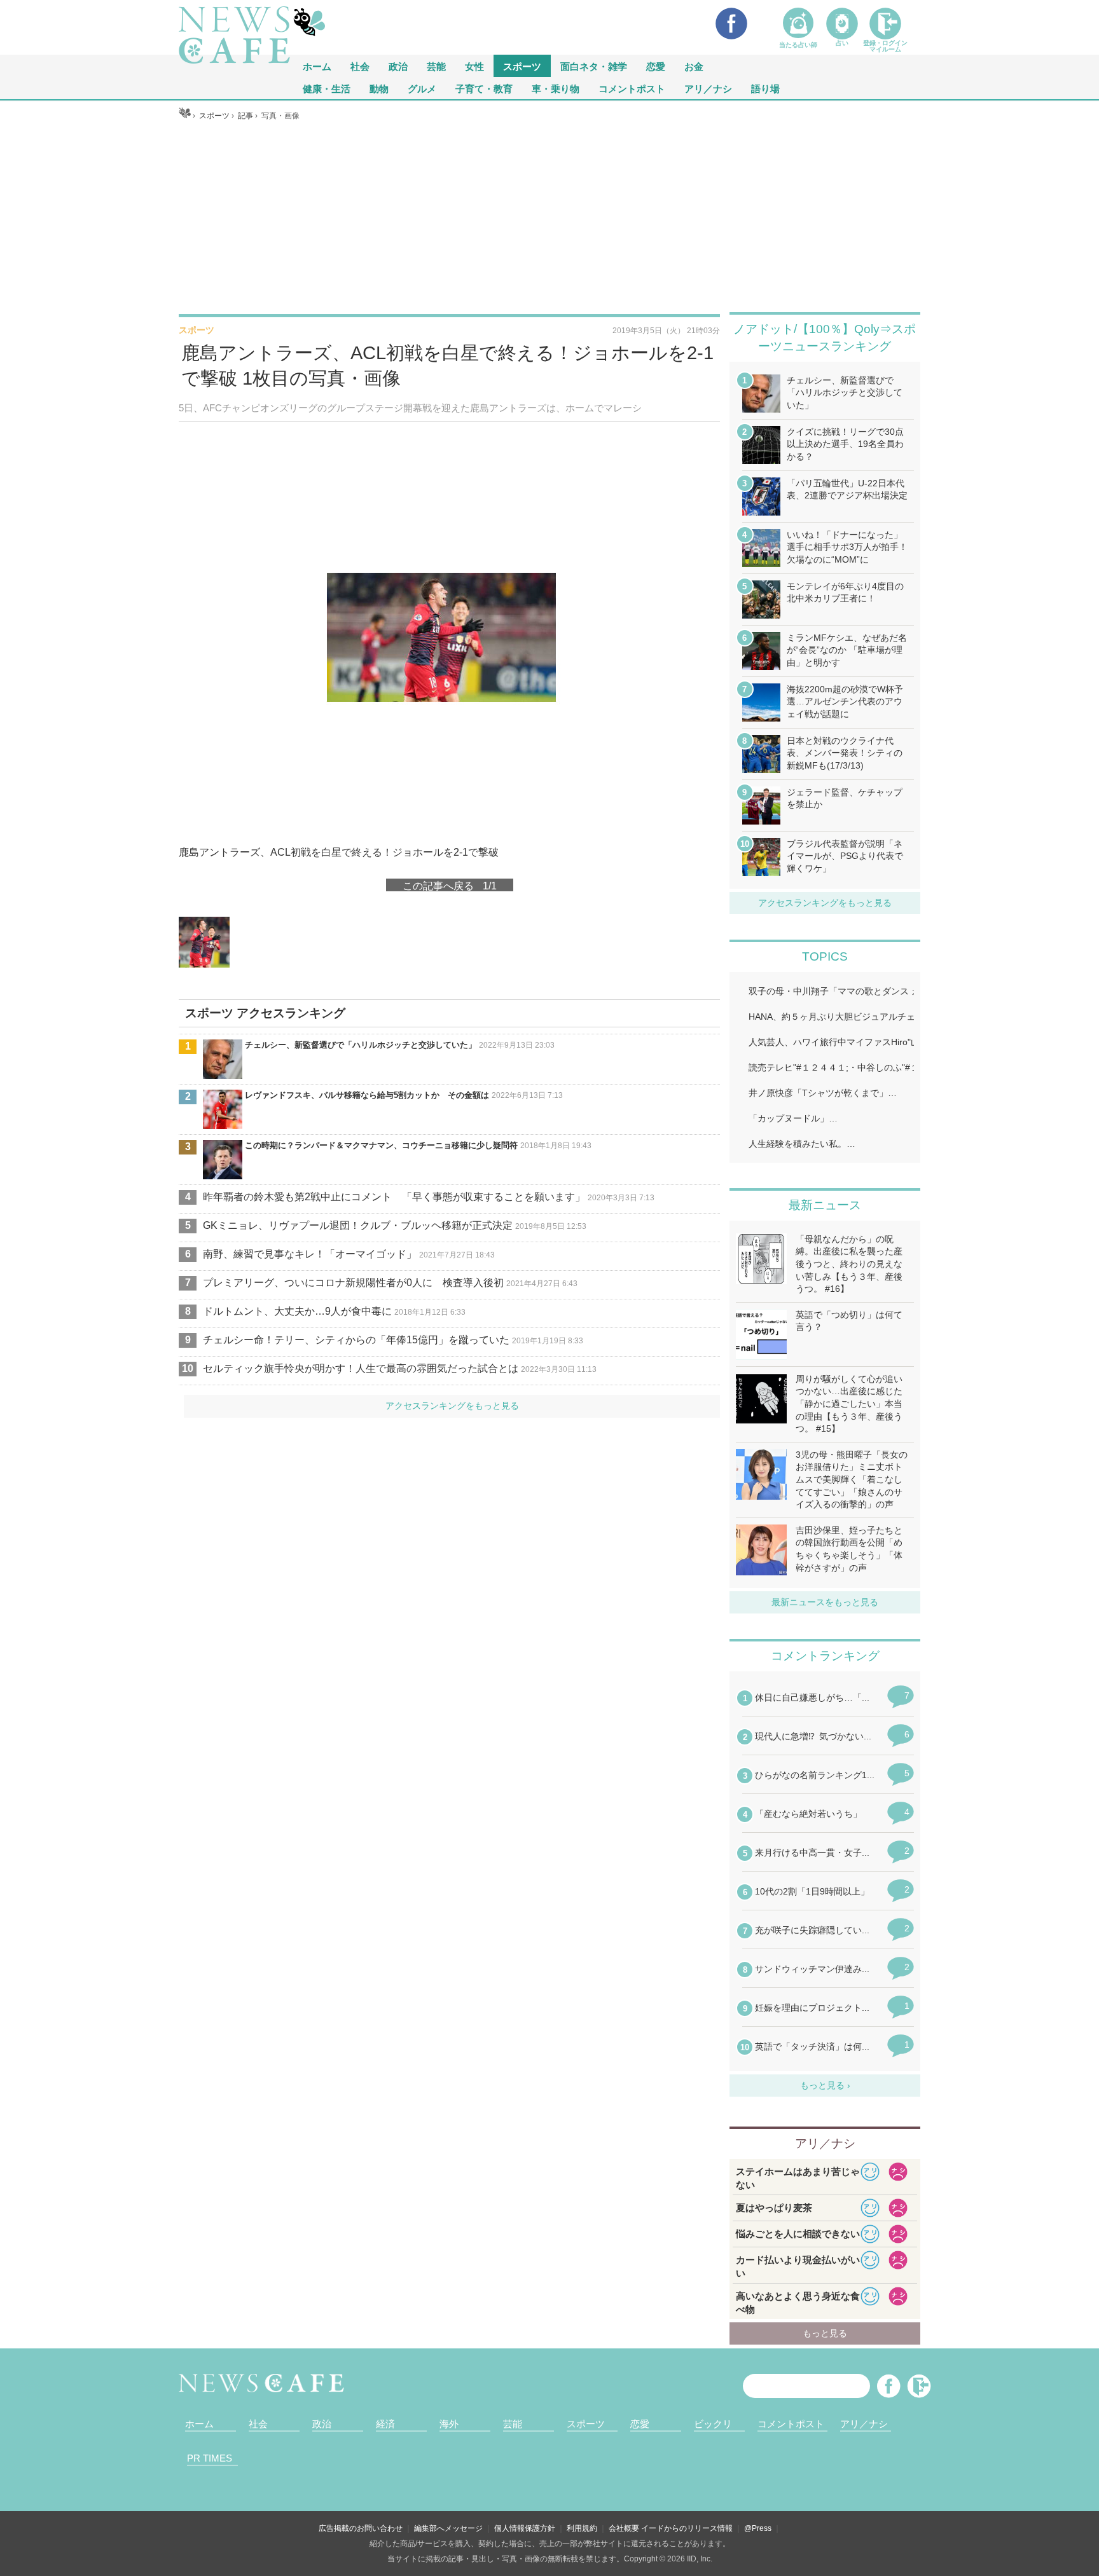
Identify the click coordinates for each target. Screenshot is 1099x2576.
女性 (474, 66)
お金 (694, 66)
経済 (385, 2424)
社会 (360, 66)
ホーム (199, 2424)
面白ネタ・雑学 (594, 66)
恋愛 (656, 66)
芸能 (436, 66)
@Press (758, 2528)
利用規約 (582, 2528)
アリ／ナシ (708, 88)
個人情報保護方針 (525, 2528)
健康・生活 (327, 88)
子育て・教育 (484, 88)
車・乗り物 (556, 88)
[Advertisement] (550, 217)
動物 (379, 88)
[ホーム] (185, 116)
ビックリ (713, 2424)
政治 (398, 66)
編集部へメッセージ (448, 2528)
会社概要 (624, 2528)
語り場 (765, 88)
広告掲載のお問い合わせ (361, 2528)
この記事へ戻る (450, 885)
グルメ (422, 88)
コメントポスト (632, 88)
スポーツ (522, 66)
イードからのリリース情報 (687, 2528)
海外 (449, 2424)
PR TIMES (210, 2458)
